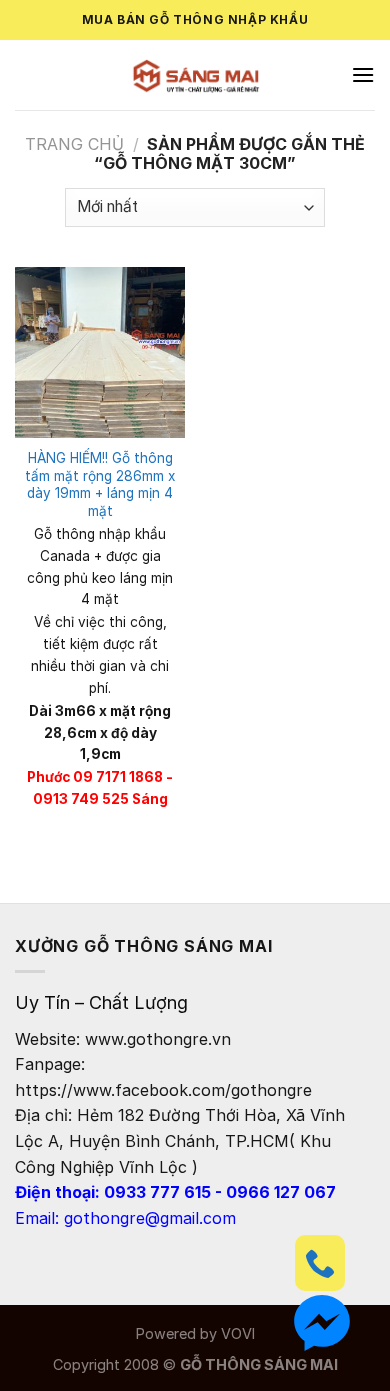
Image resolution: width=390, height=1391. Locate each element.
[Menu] (363, 74)
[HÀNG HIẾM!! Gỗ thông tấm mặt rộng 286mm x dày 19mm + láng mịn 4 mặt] (100, 352)
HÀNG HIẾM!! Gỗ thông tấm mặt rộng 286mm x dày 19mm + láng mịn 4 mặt (100, 484)
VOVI (238, 1333)
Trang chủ (74, 144)
